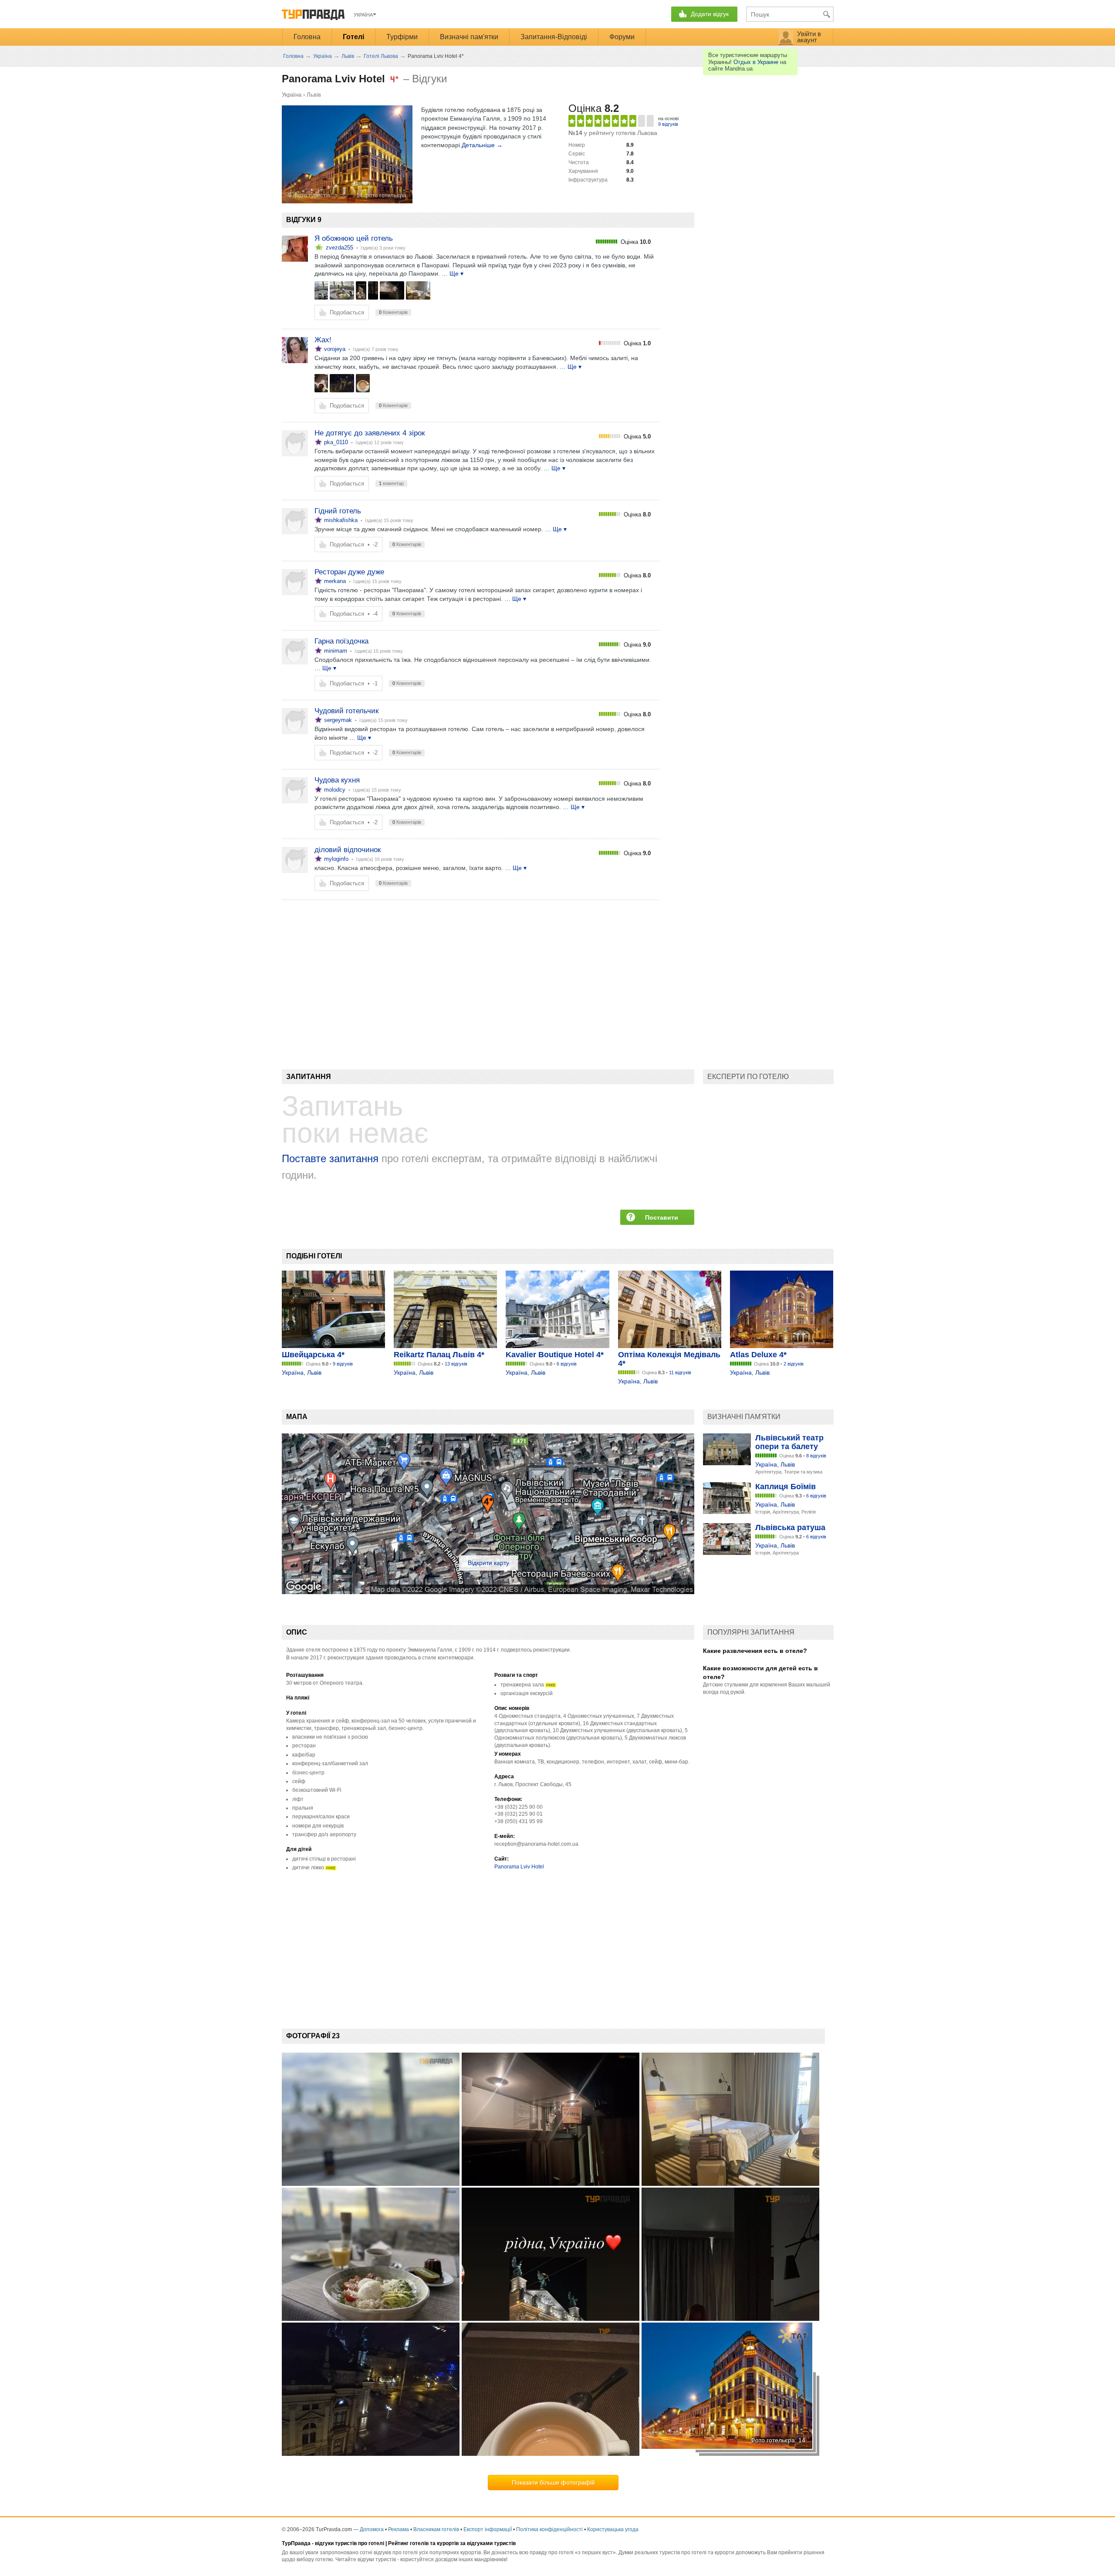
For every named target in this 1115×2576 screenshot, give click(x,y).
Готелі (353, 37)
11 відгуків (680, 1372)
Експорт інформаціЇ (488, 2529)
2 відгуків (794, 1364)
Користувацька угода (613, 2529)
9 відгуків (668, 124)
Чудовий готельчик (346, 711)
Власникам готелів (436, 2529)
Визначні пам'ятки (469, 37)
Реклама (399, 2529)
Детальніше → (482, 145)
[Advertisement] (440, 970)
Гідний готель (338, 511)
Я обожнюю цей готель (354, 238)
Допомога (372, 2529)
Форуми (622, 37)
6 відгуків (567, 1364)
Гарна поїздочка (341, 641)
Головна (307, 37)
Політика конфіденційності (549, 2529)
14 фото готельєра (381, 195)
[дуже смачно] (342, 290)
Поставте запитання (330, 1158)
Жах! (323, 340)
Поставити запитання (662, 1219)
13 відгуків (456, 1364)
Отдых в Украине (756, 62)
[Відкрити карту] (488, 1592)
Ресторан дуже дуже (349, 572)
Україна (292, 95)
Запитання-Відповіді (554, 37)
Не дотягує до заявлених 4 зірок (370, 433)
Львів (314, 95)
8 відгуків (816, 1456)
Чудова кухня (337, 780)
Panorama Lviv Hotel (519, 1867)
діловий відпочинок (348, 850)
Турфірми (402, 37)
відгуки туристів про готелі (350, 2543)
